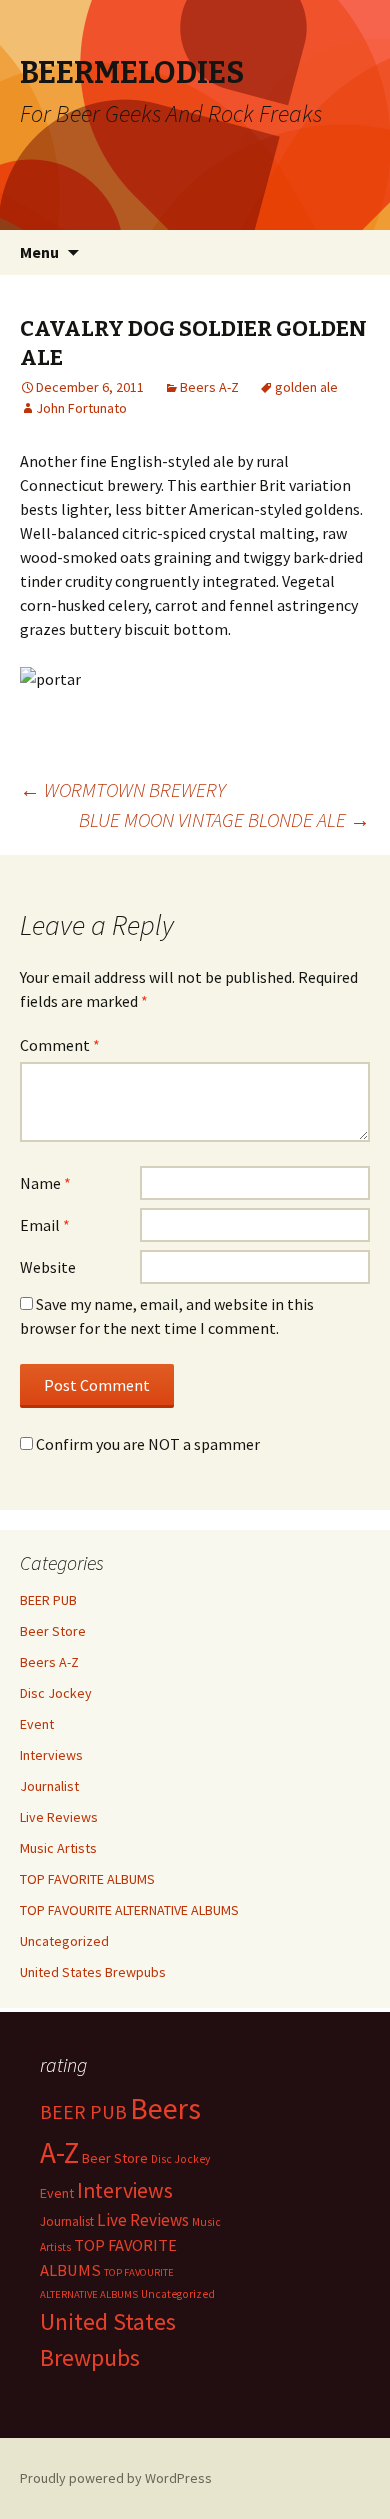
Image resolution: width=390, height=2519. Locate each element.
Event (37, 1724)
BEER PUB (48, 1600)
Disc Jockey (56, 1693)
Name (45, 1183)
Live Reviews (59, 1817)
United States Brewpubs (93, 1972)
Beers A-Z (209, 387)
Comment (60, 1045)
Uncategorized (64, 1941)
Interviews (51, 1755)
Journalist (49, 1786)
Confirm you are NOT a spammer (146, 1444)
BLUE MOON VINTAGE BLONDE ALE (224, 819)
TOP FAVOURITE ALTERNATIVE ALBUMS (129, 1910)
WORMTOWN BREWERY (123, 789)
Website (48, 1267)
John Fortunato (81, 408)
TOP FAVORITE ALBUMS (87, 1879)
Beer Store (53, 1631)
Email (45, 1225)
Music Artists (58, 1848)
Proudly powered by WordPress (116, 2478)
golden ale (306, 387)
